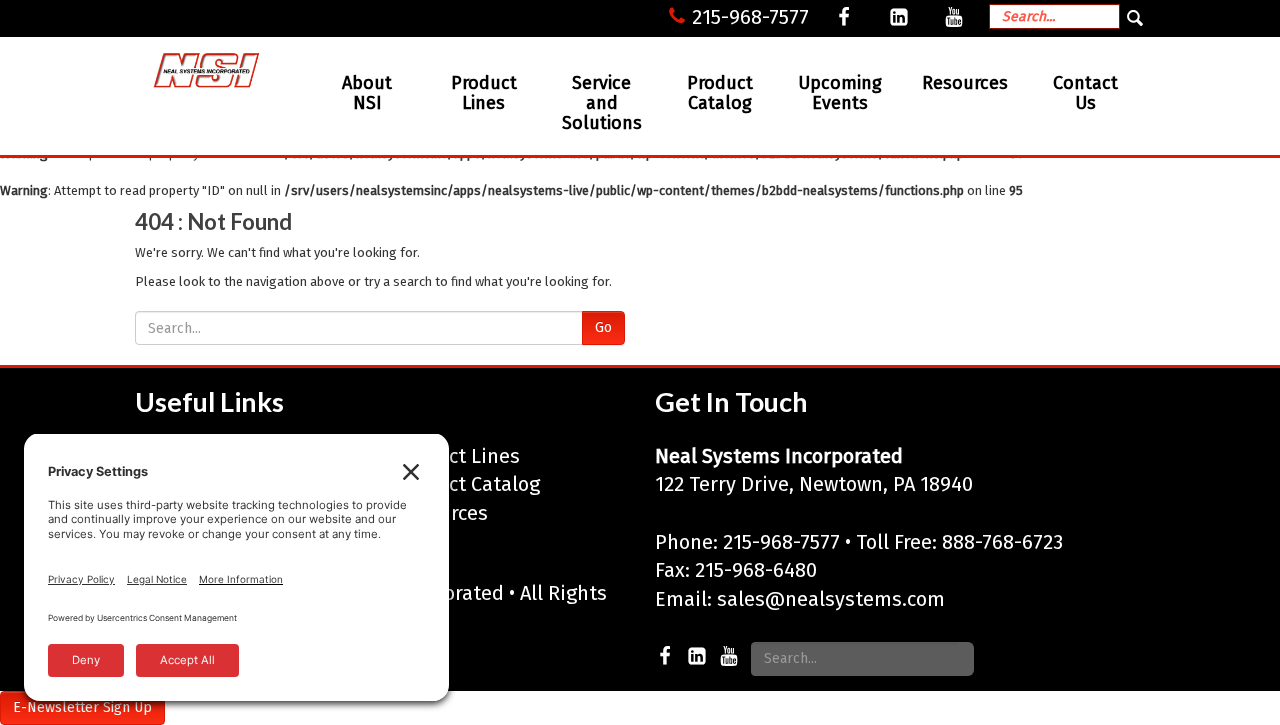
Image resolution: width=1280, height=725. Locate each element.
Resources (965, 83)
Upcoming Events (840, 93)
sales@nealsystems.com (831, 599)
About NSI (367, 93)
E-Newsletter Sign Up (82, 707)
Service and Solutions (602, 103)
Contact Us (1085, 93)
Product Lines (484, 93)
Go (603, 327)
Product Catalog (720, 93)
